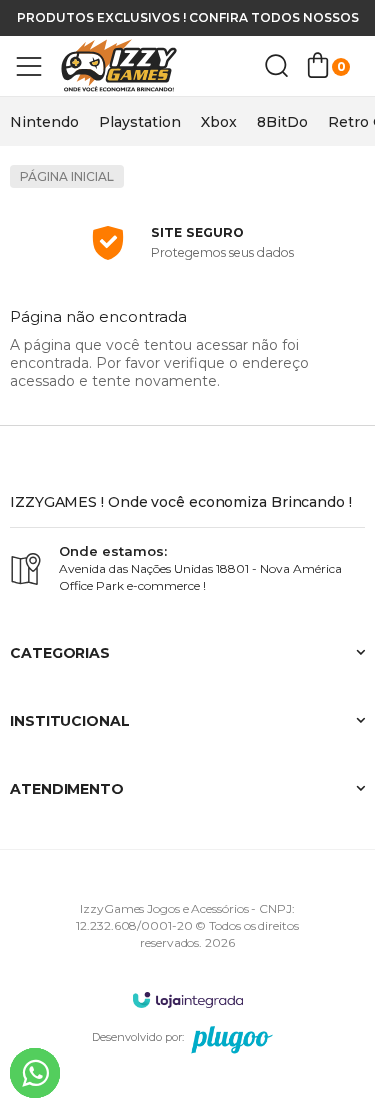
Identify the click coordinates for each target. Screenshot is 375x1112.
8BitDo (282, 122)
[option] (44, 122)
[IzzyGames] (130, 66)
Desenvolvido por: (138, 1037)
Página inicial (67, 176)
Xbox (219, 122)
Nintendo (44, 122)
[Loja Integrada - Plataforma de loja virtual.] (188, 999)
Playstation (140, 122)
